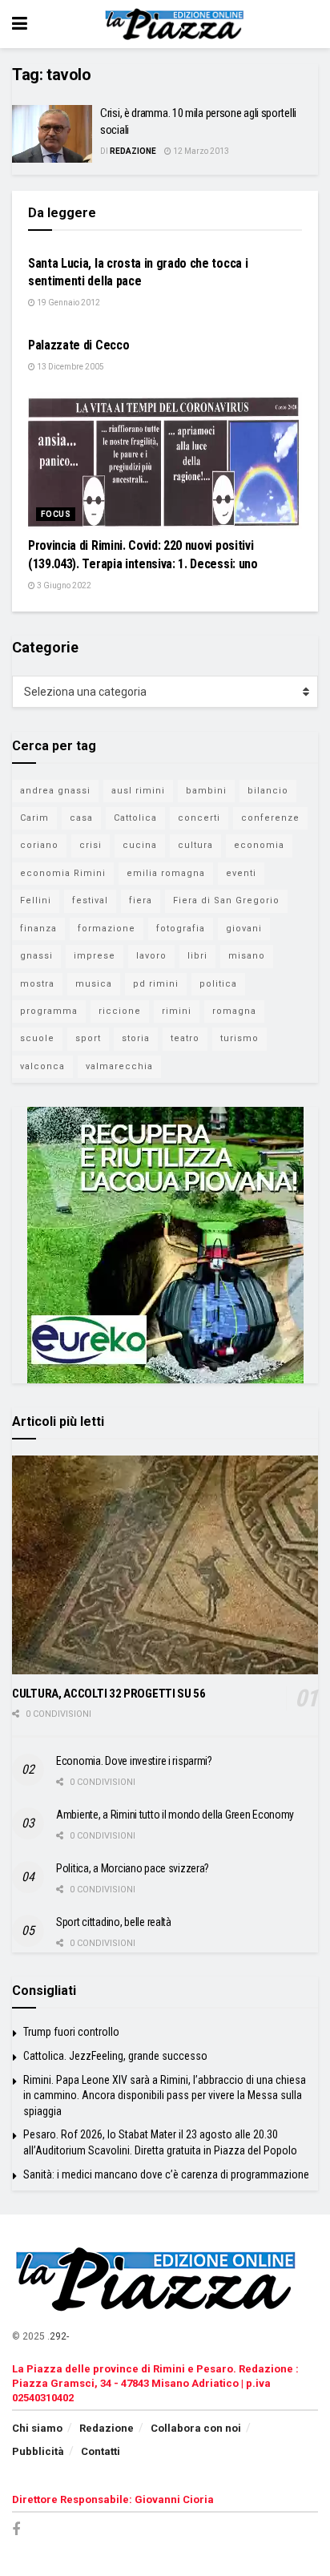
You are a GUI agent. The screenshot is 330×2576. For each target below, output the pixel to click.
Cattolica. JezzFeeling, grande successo (115, 2056)
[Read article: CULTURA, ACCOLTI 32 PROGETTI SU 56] (165, 1565)
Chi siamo (37, 2428)
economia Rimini (63, 873)
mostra (37, 984)
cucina (140, 845)
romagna (234, 1011)
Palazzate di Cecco (78, 345)
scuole (37, 1038)
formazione (107, 929)
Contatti (101, 2451)
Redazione (133, 151)
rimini (177, 1011)
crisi (91, 845)
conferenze (270, 818)
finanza (38, 929)
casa (81, 818)
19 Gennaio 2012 (68, 303)
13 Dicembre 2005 (70, 367)
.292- (58, 2336)
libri (197, 956)
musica (94, 984)
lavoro (151, 956)
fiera (141, 900)
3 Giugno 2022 (63, 585)
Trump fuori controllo (71, 2032)
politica (218, 984)
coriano (39, 845)
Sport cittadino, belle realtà (114, 1922)
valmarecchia (119, 1066)
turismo (239, 1038)
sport (88, 1038)
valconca (42, 1066)
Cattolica (135, 818)
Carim (34, 818)
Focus (56, 514)
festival (90, 900)
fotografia (181, 929)
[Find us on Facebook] (16, 2530)
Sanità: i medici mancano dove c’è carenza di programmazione (166, 2174)
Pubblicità (38, 2451)
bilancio (268, 791)
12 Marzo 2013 (200, 151)
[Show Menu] (20, 24)
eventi (241, 873)
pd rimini (156, 984)
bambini (206, 791)
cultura (195, 845)
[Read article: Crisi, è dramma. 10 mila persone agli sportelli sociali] (52, 134)
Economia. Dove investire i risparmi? (134, 1761)
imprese (95, 956)
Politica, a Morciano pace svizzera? (133, 1868)
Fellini (36, 900)
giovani (244, 929)
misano (247, 956)
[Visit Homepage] (177, 24)
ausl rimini (138, 791)
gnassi (36, 956)
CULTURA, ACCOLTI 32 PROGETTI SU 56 (109, 1694)
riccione (120, 1011)
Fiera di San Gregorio (226, 900)
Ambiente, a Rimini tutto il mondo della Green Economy (175, 1815)
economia (259, 845)
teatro (185, 1038)
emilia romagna (166, 873)
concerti (199, 818)
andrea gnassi (55, 791)
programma (49, 1011)
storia (136, 1038)
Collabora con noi (196, 2428)
